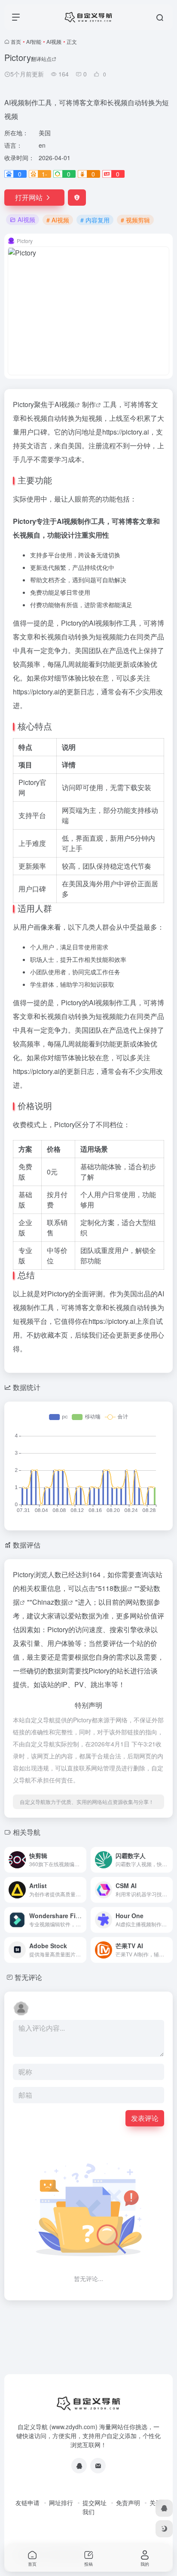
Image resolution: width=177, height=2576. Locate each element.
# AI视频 (58, 220)
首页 (16, 41)
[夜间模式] (164, 2529)
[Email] (98, 2466)
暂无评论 (28, 1977)
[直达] (82, 1860)
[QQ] (79, 2466)
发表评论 (145, 2118)
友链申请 (27, 2503)
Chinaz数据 (50, 1602)
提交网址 (95, 2503)
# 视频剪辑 (135, 220)
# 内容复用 (95, 220)
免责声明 (128, 2503)
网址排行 (61, 2503)
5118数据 (113, 1588)
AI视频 (54, 41)
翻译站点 (41, 59)
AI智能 (34, 41)
